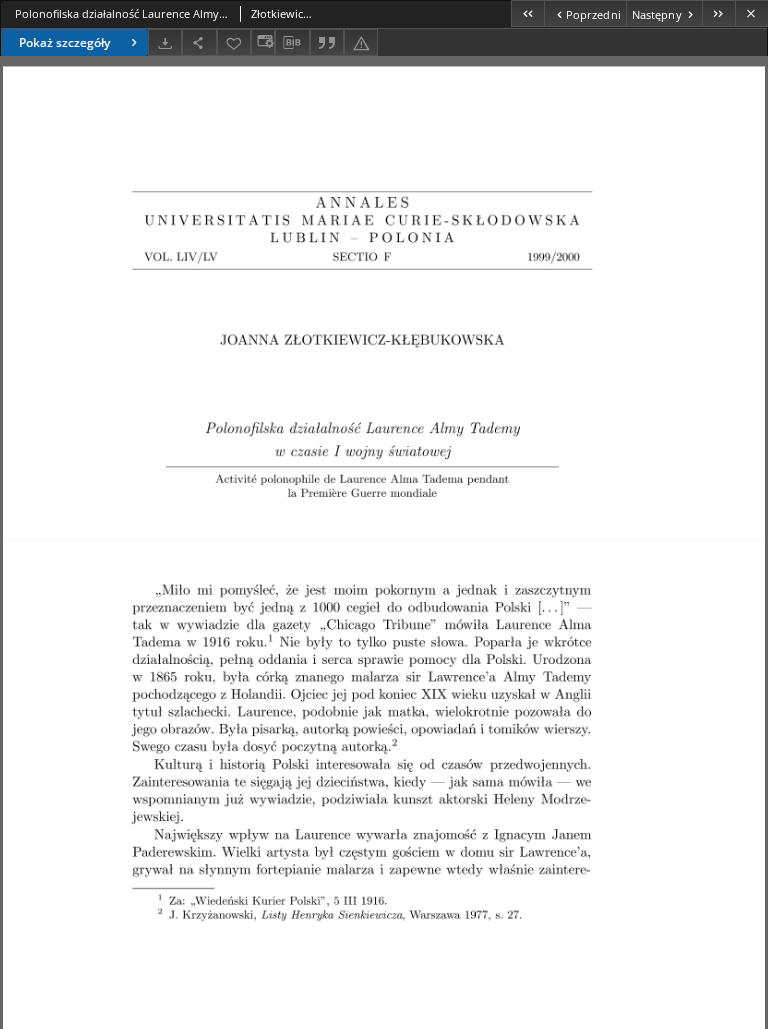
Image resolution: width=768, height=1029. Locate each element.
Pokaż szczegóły (64, 42)
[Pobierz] (165, 42)
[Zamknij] (751, 13)
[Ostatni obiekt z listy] (718, 13)
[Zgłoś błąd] (361, 42)
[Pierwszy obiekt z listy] (527, 13)
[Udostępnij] (199, 42)
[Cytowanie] (327, 42)
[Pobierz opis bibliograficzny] (292, 43)
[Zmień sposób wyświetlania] (263, 42)
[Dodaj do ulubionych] (234, 42)
